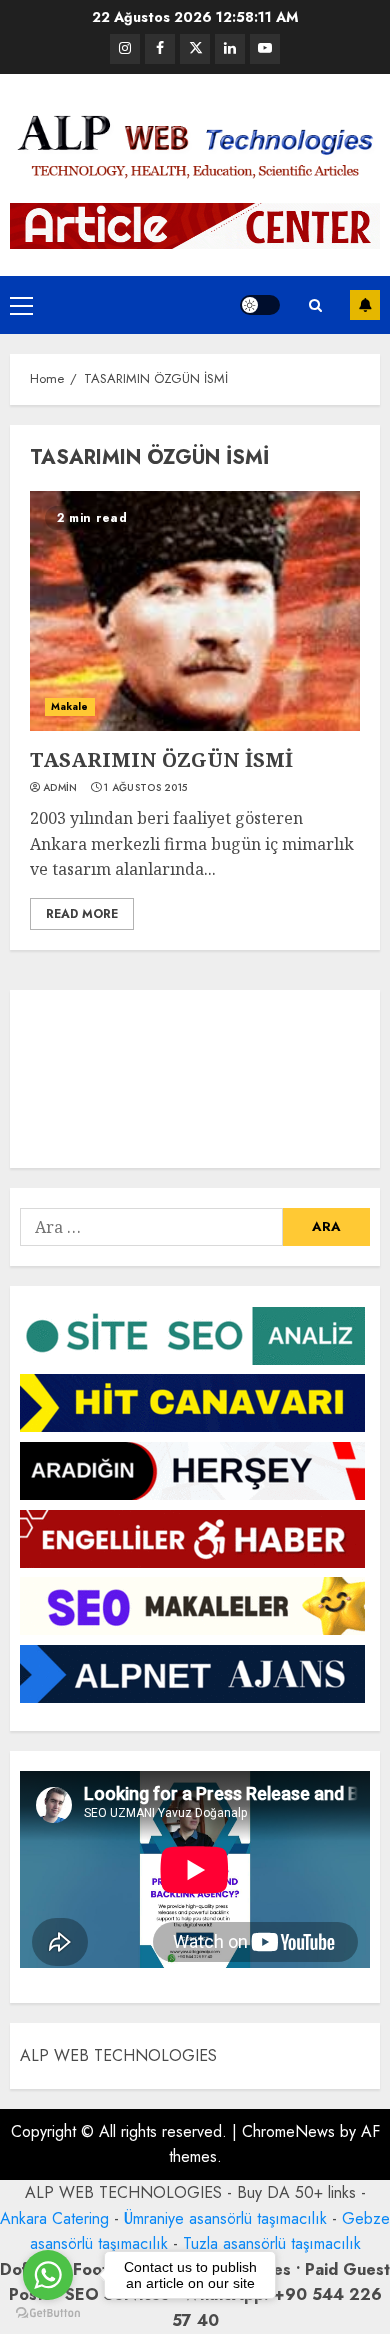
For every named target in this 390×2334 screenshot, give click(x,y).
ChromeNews (288, 2131)
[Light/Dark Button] (260, 305)
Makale (70, 706)
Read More (82, 914)
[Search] (315, 305)
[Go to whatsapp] (48, 2275)
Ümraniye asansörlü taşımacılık (225, 2218)
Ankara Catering (54, 2218)
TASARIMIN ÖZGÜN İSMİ (161, 759)
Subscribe (365, 305)
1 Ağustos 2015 (145, 788)
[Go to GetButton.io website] (48, 2313)
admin (60, 788)
